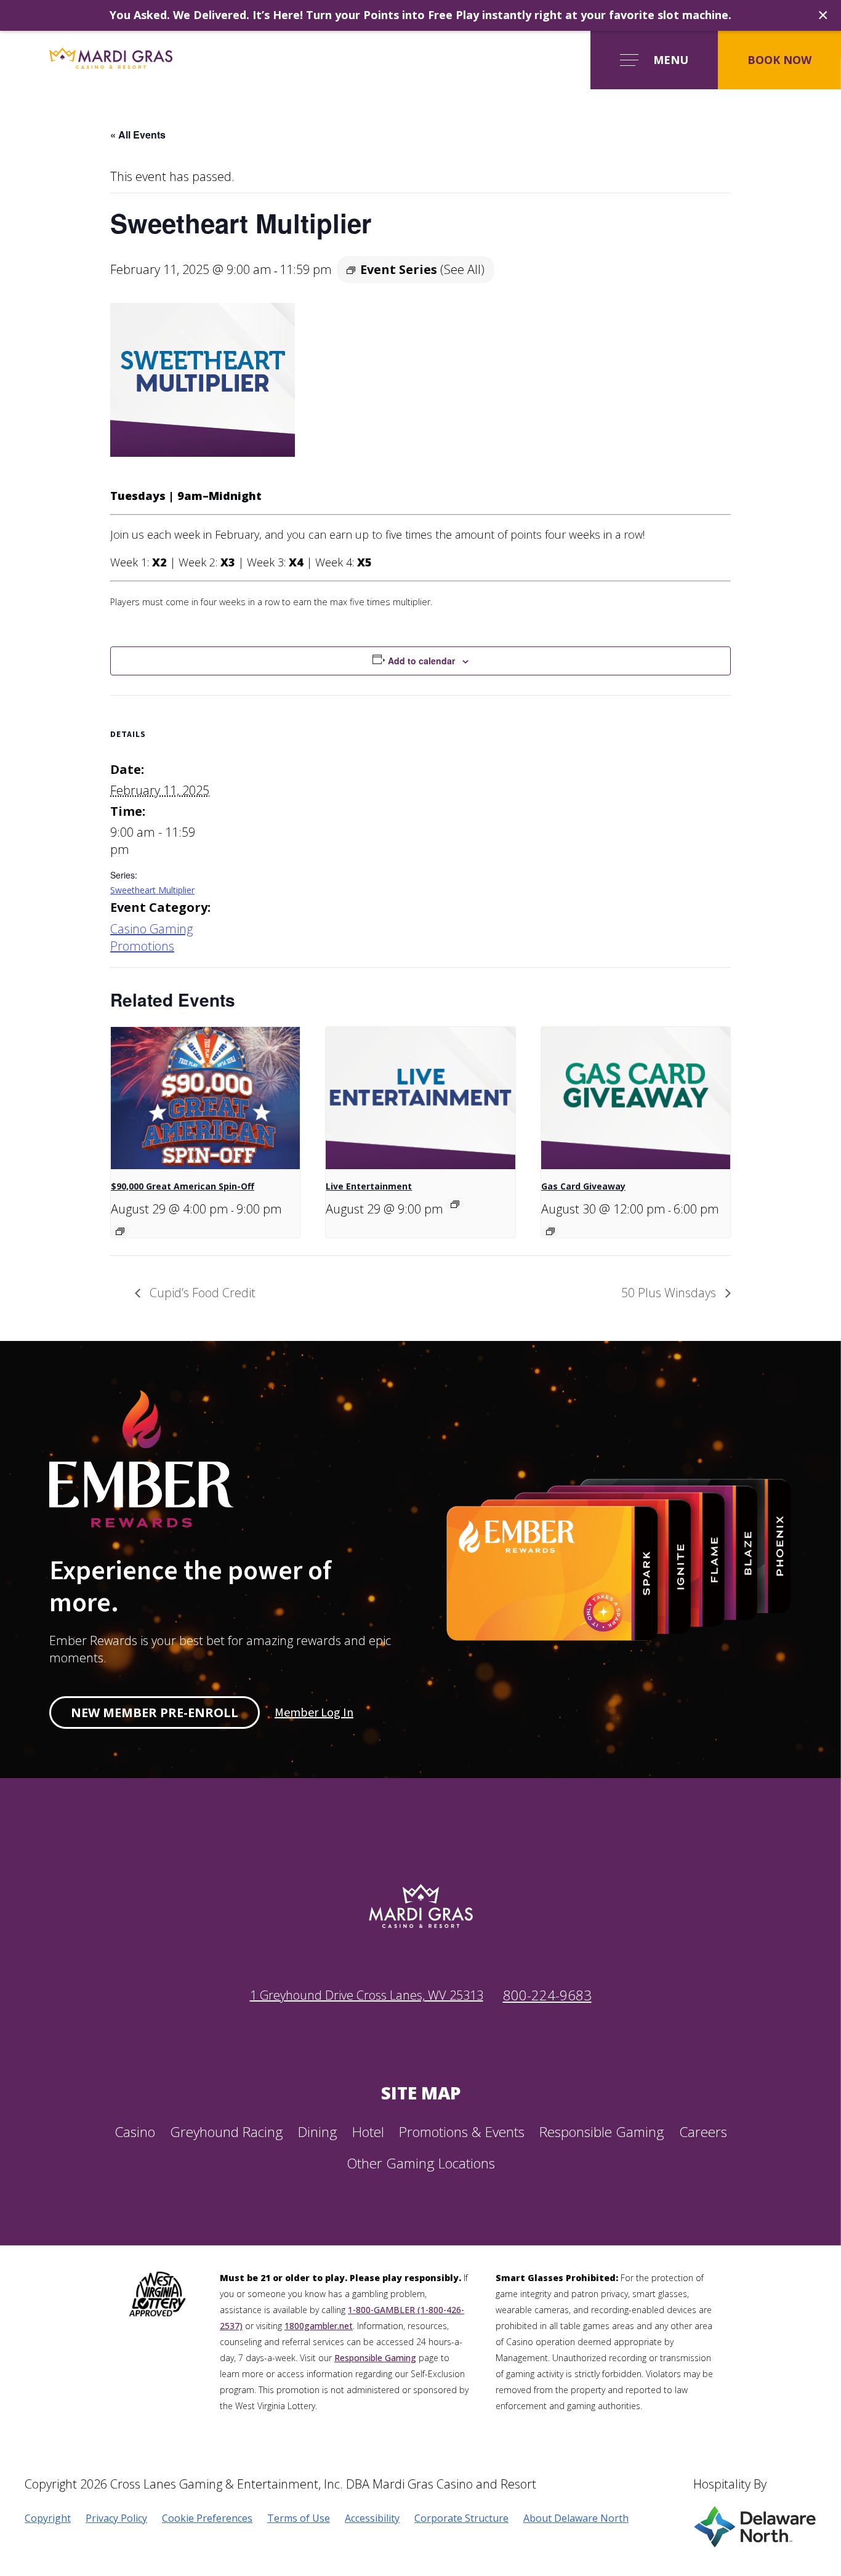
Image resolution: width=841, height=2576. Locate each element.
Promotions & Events (462, 2132)
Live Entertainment (369, 1186)
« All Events (138, 135)
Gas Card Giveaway (583, 1186)
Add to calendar (421, 661)
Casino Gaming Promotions (151, 937)
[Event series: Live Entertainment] (455, 1204)
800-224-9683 (547, 1995)
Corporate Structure (461, 2518)
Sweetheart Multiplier (152, 890)
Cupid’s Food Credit (201, 1293)
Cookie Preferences (207, 2518)
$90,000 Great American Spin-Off (183, 1186)
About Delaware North (576, 2518)
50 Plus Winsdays (670, 1293)
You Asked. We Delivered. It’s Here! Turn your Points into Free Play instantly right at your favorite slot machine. (420, 15)
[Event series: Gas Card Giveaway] (550, 1231)
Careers (703, 2132)
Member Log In (314, 1713)
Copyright (48, 2518)
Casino (135, 2132)
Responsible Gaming (602, 2132)
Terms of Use (299, 2518)
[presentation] (205, 1098)
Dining (318, 2132)
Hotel (368, 2132)
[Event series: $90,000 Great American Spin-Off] (120, 1231)
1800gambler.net (319, 2326)
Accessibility (372, 2518)
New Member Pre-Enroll (155, 1713)
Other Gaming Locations (421, 2163)
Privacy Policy (116, 2518)
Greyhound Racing (227, 2132)
